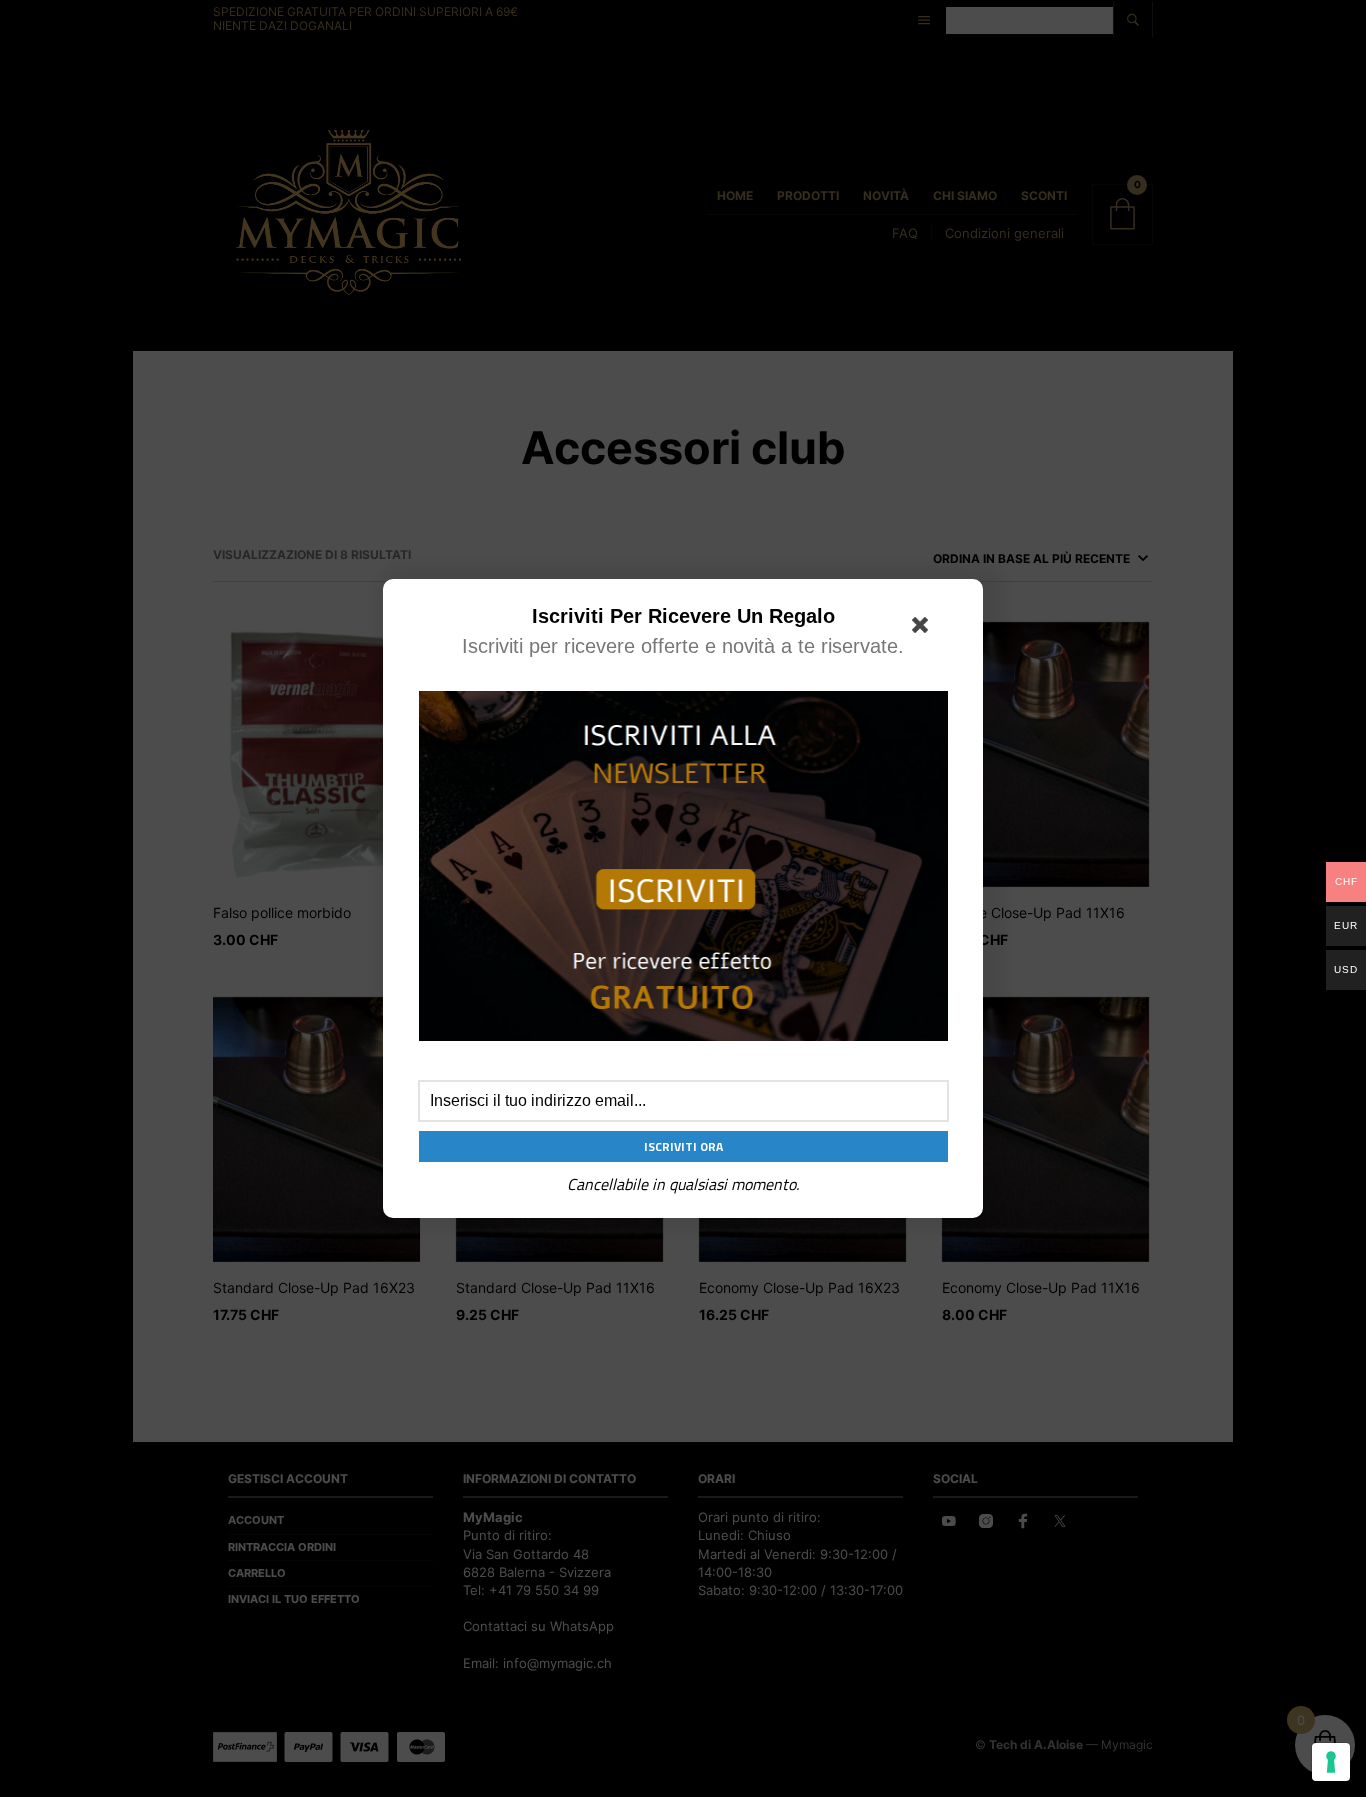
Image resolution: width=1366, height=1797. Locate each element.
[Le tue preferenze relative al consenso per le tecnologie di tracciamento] (1331, 1762)
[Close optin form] (924, 629)
